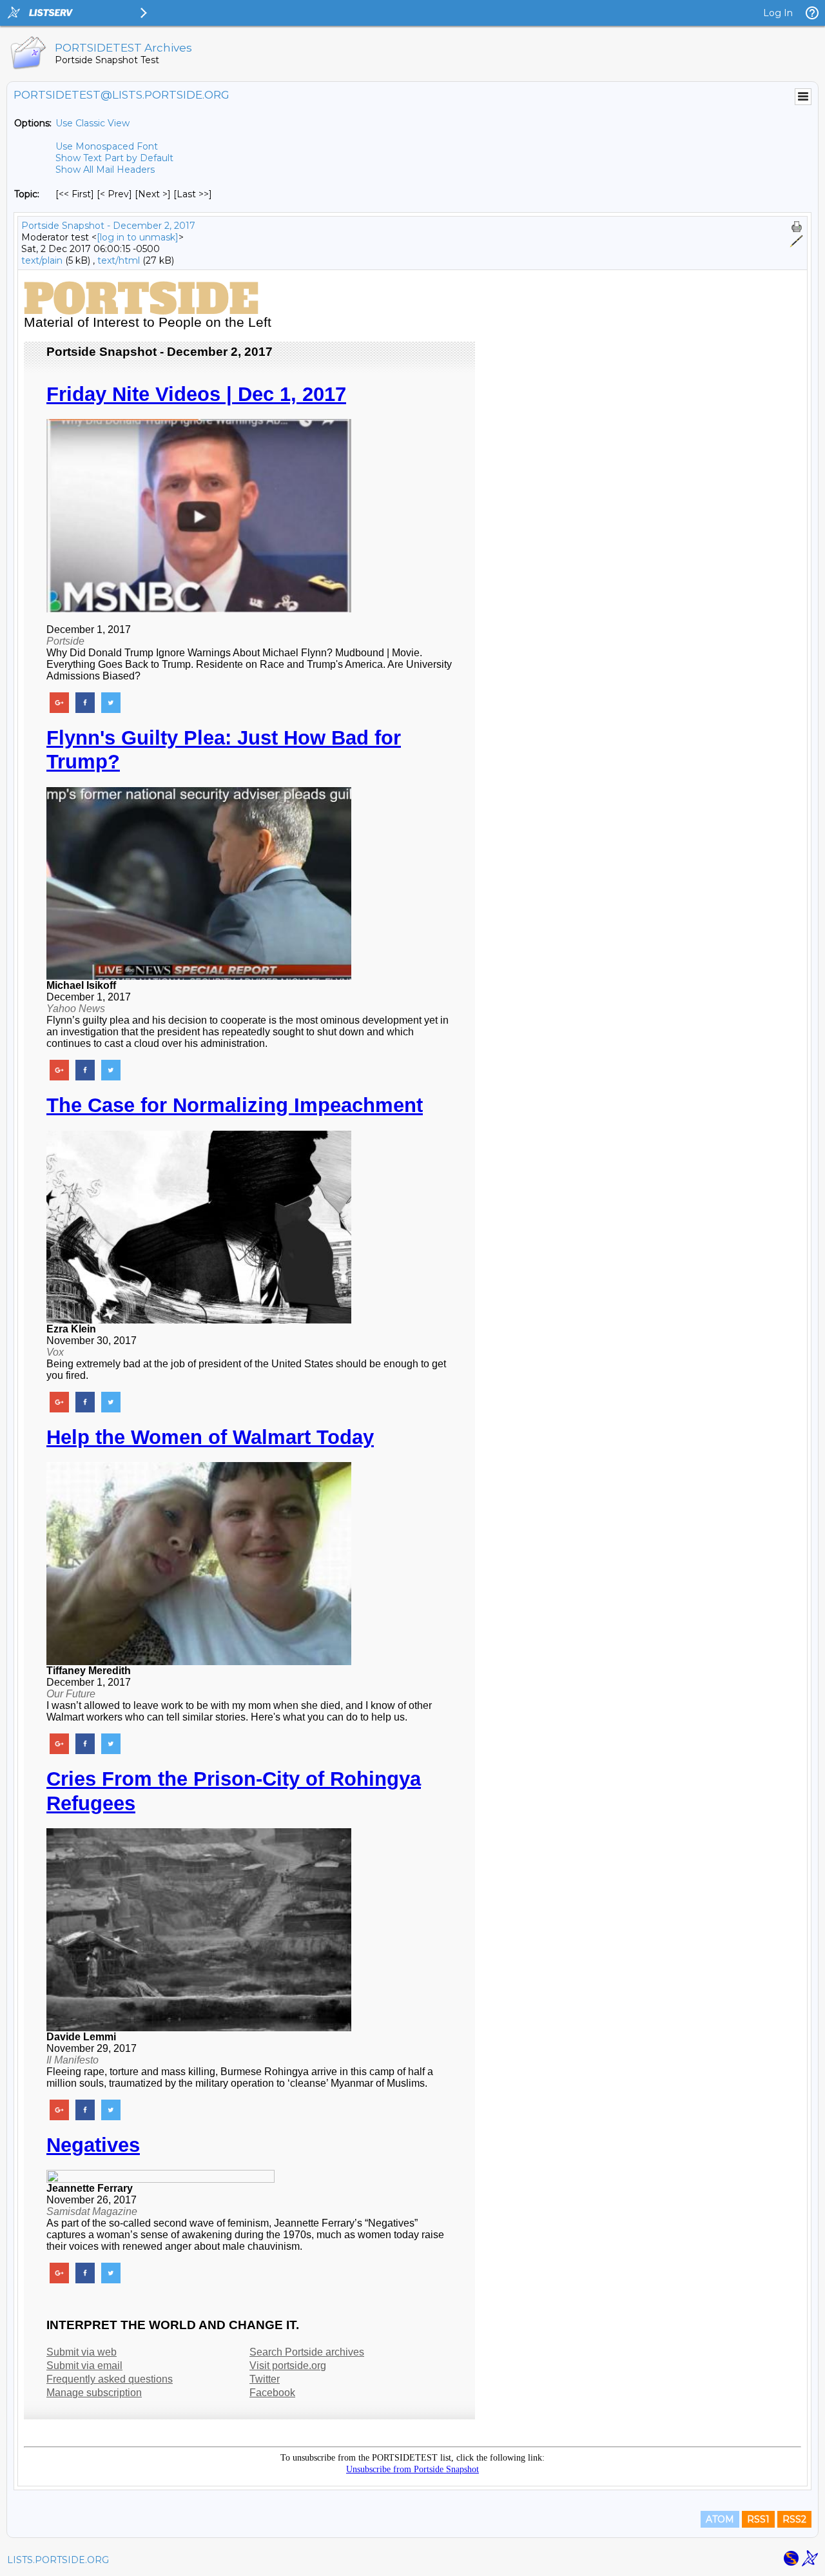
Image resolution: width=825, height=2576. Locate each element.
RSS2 (794, 2519)
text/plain (42, 260)
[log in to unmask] (138, 237)
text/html (119, 260)
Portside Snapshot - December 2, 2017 (108, 226)
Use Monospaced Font (107, 146)
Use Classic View (92, 123)
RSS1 (758, 2519)
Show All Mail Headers (105, 170)
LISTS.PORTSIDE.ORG (58, 2560)
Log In (778, 13)
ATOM (720, 2519)
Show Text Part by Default (114, 158)
